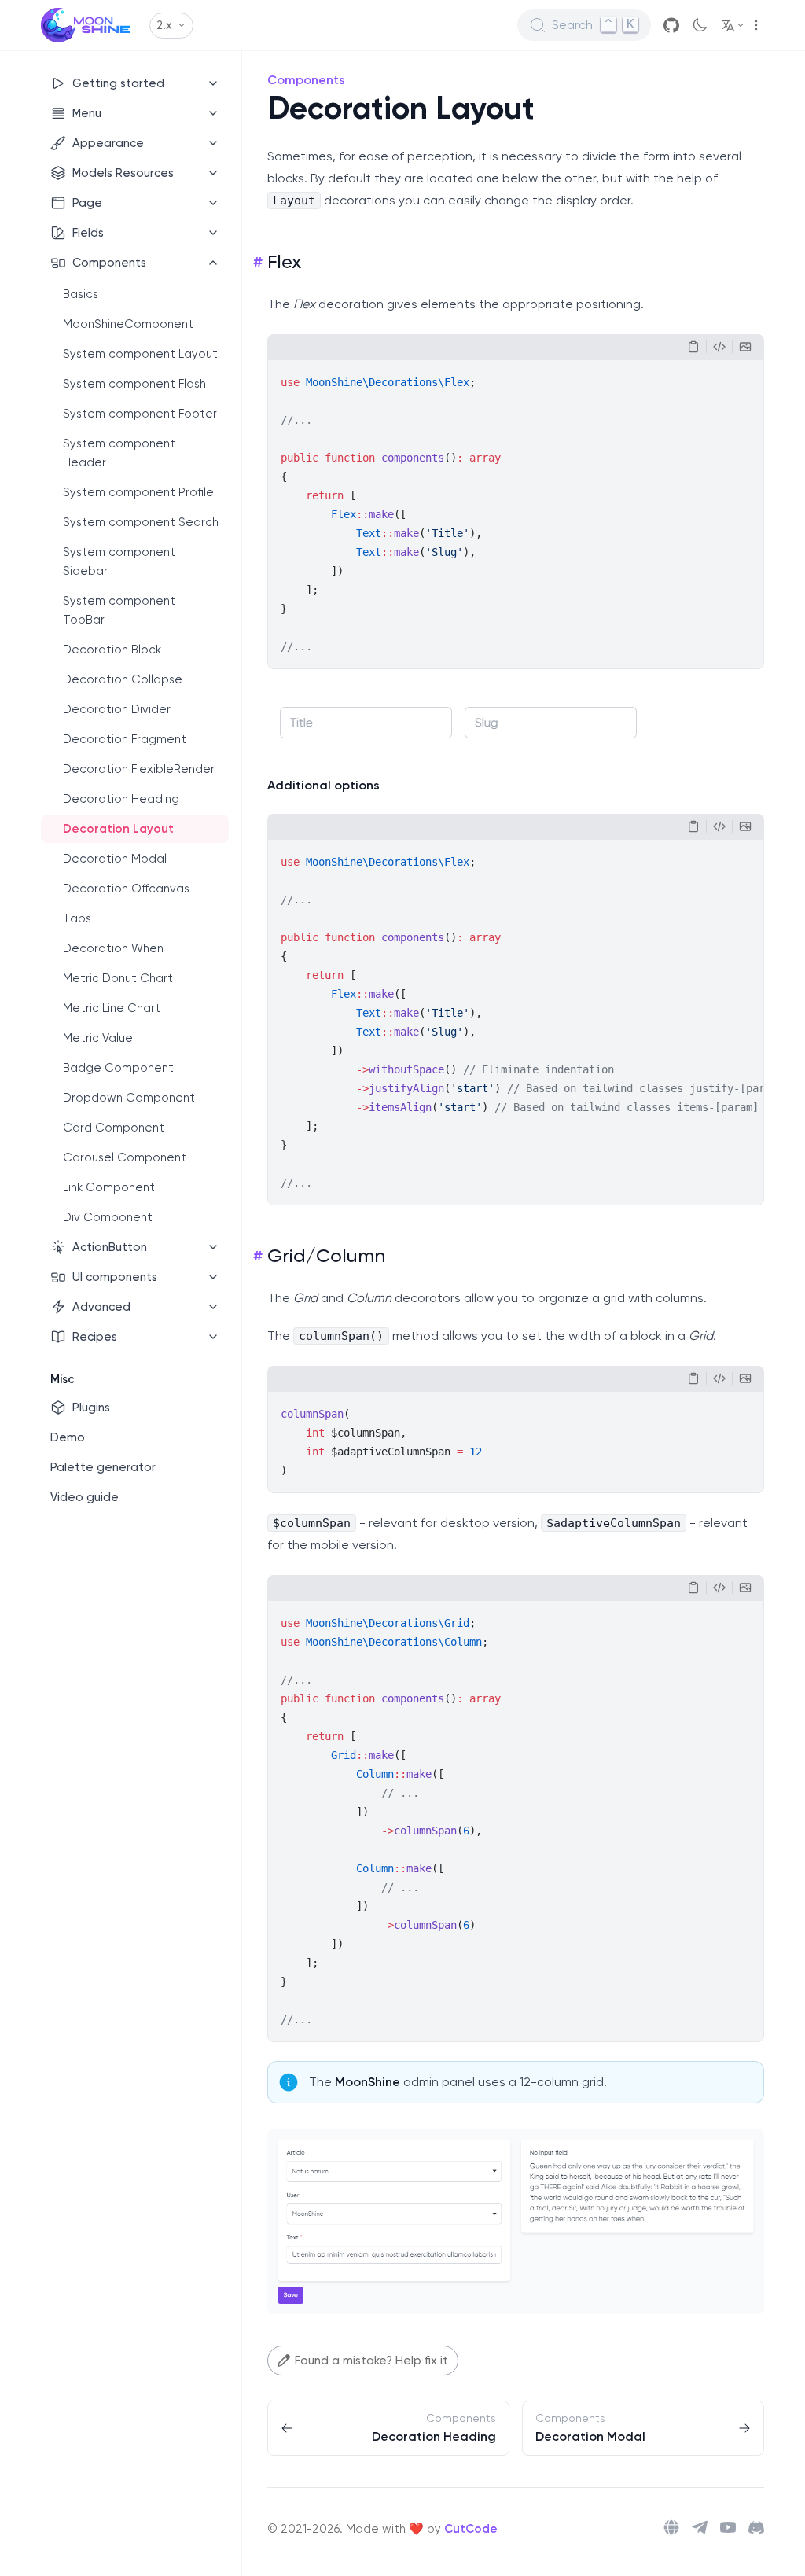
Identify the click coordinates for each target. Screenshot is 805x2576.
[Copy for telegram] (719, 347)
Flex (284, 262)
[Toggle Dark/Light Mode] (700, 25)
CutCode (471, 2529)
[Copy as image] (745, 347)
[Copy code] (693, 347)
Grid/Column (326, 1256)
